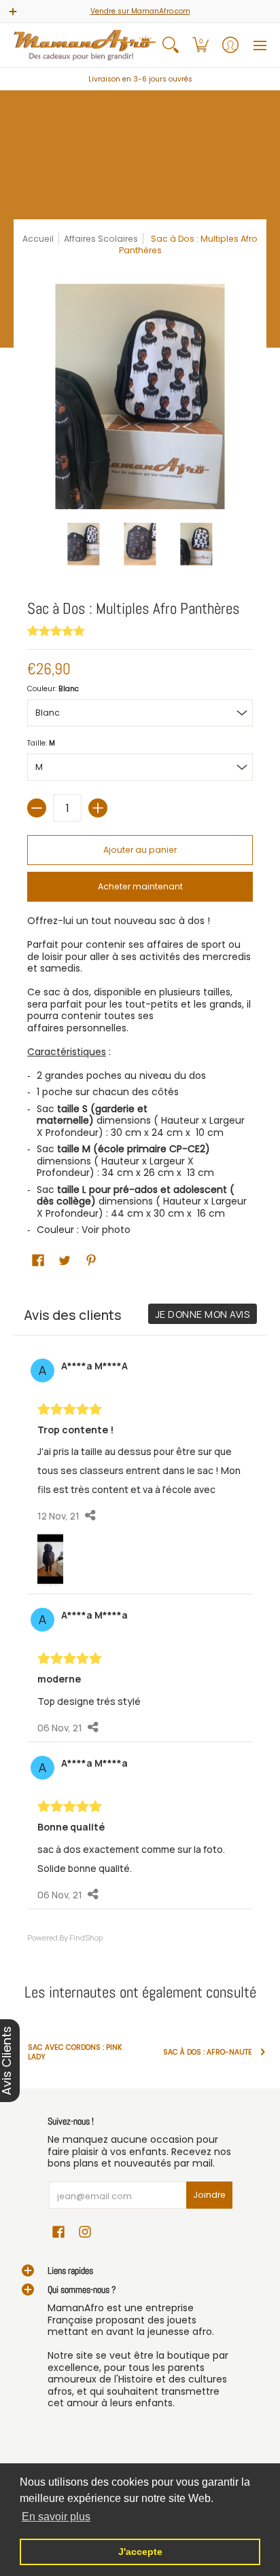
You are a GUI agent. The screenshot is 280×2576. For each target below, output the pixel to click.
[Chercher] (171, 45)
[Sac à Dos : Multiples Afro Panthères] (84, 544)
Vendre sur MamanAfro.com (140, 11)
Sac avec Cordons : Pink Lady (75, 2052)
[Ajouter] (98, 808)
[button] (200, 45)
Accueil (38, 239)
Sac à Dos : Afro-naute (208, 2052)
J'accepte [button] (140, 2552)
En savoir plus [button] (56, 2517)
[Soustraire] (37, 808)
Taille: (41, 743)
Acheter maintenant (140, 886)
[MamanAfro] (85, 45)
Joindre (209, 2195)
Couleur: (53, 689)
